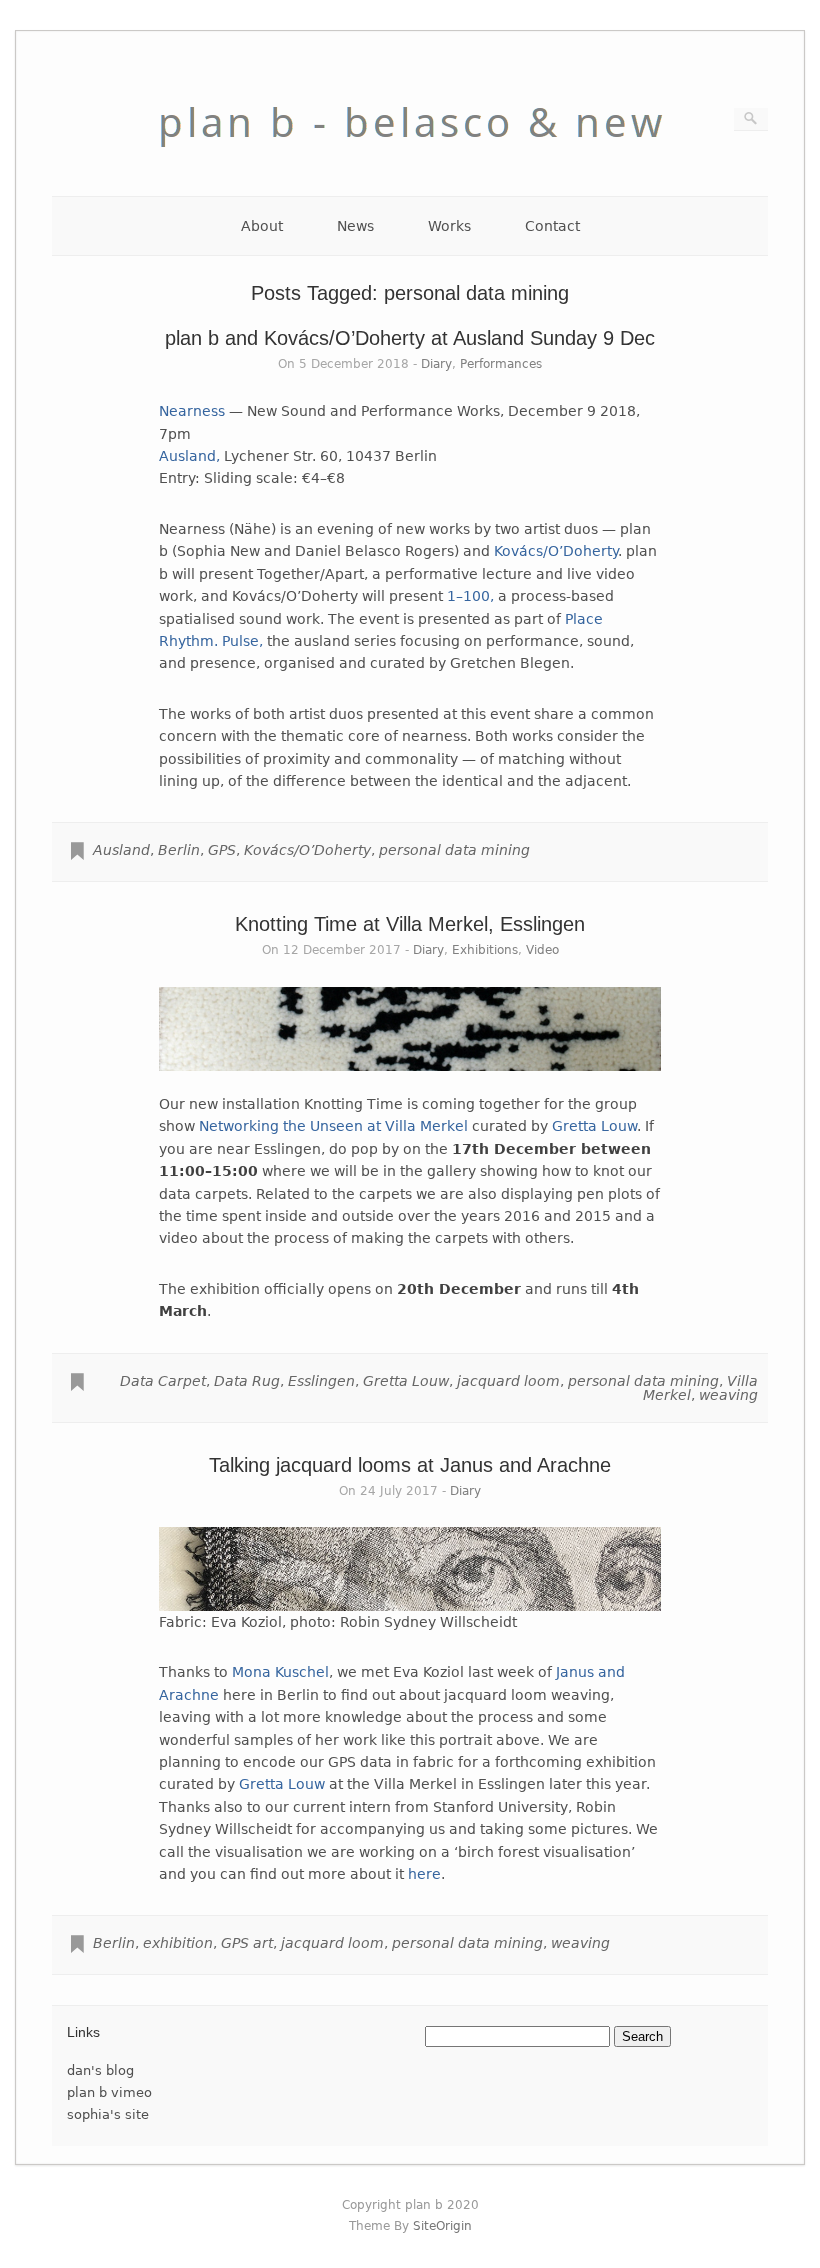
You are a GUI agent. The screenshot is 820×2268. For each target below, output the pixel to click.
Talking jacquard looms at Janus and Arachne (410, 1465)
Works (449, 226)
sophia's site (108, 2114)
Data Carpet (163, 1381)
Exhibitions (485, 950)
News (355, 226)
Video (542, 950)
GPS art (247, 1943)
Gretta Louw (594, 1126)
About (262, 226)
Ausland (121, 850)
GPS (222, 850)
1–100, (470, 596)
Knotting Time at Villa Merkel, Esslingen (410, 924)
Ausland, (189, 456)
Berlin (179, 850)
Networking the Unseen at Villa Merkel (333, 1126)
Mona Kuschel (280, 1672)
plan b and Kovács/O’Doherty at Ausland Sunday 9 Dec (410, 338)
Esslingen (321, 1381)
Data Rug (247, 1381)
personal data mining (454, 850)
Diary (436, 364)
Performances (501, 364)
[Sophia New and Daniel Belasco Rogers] (410, 164)
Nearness (192, 411)
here (424, 1874)
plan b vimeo (109, 2092)
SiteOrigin (442, 2226)
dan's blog (100, 2070)
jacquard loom (508, 1381)
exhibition (178, 1943)
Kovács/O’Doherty (556, 551)
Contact (552, 226)
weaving (728, 1395)
